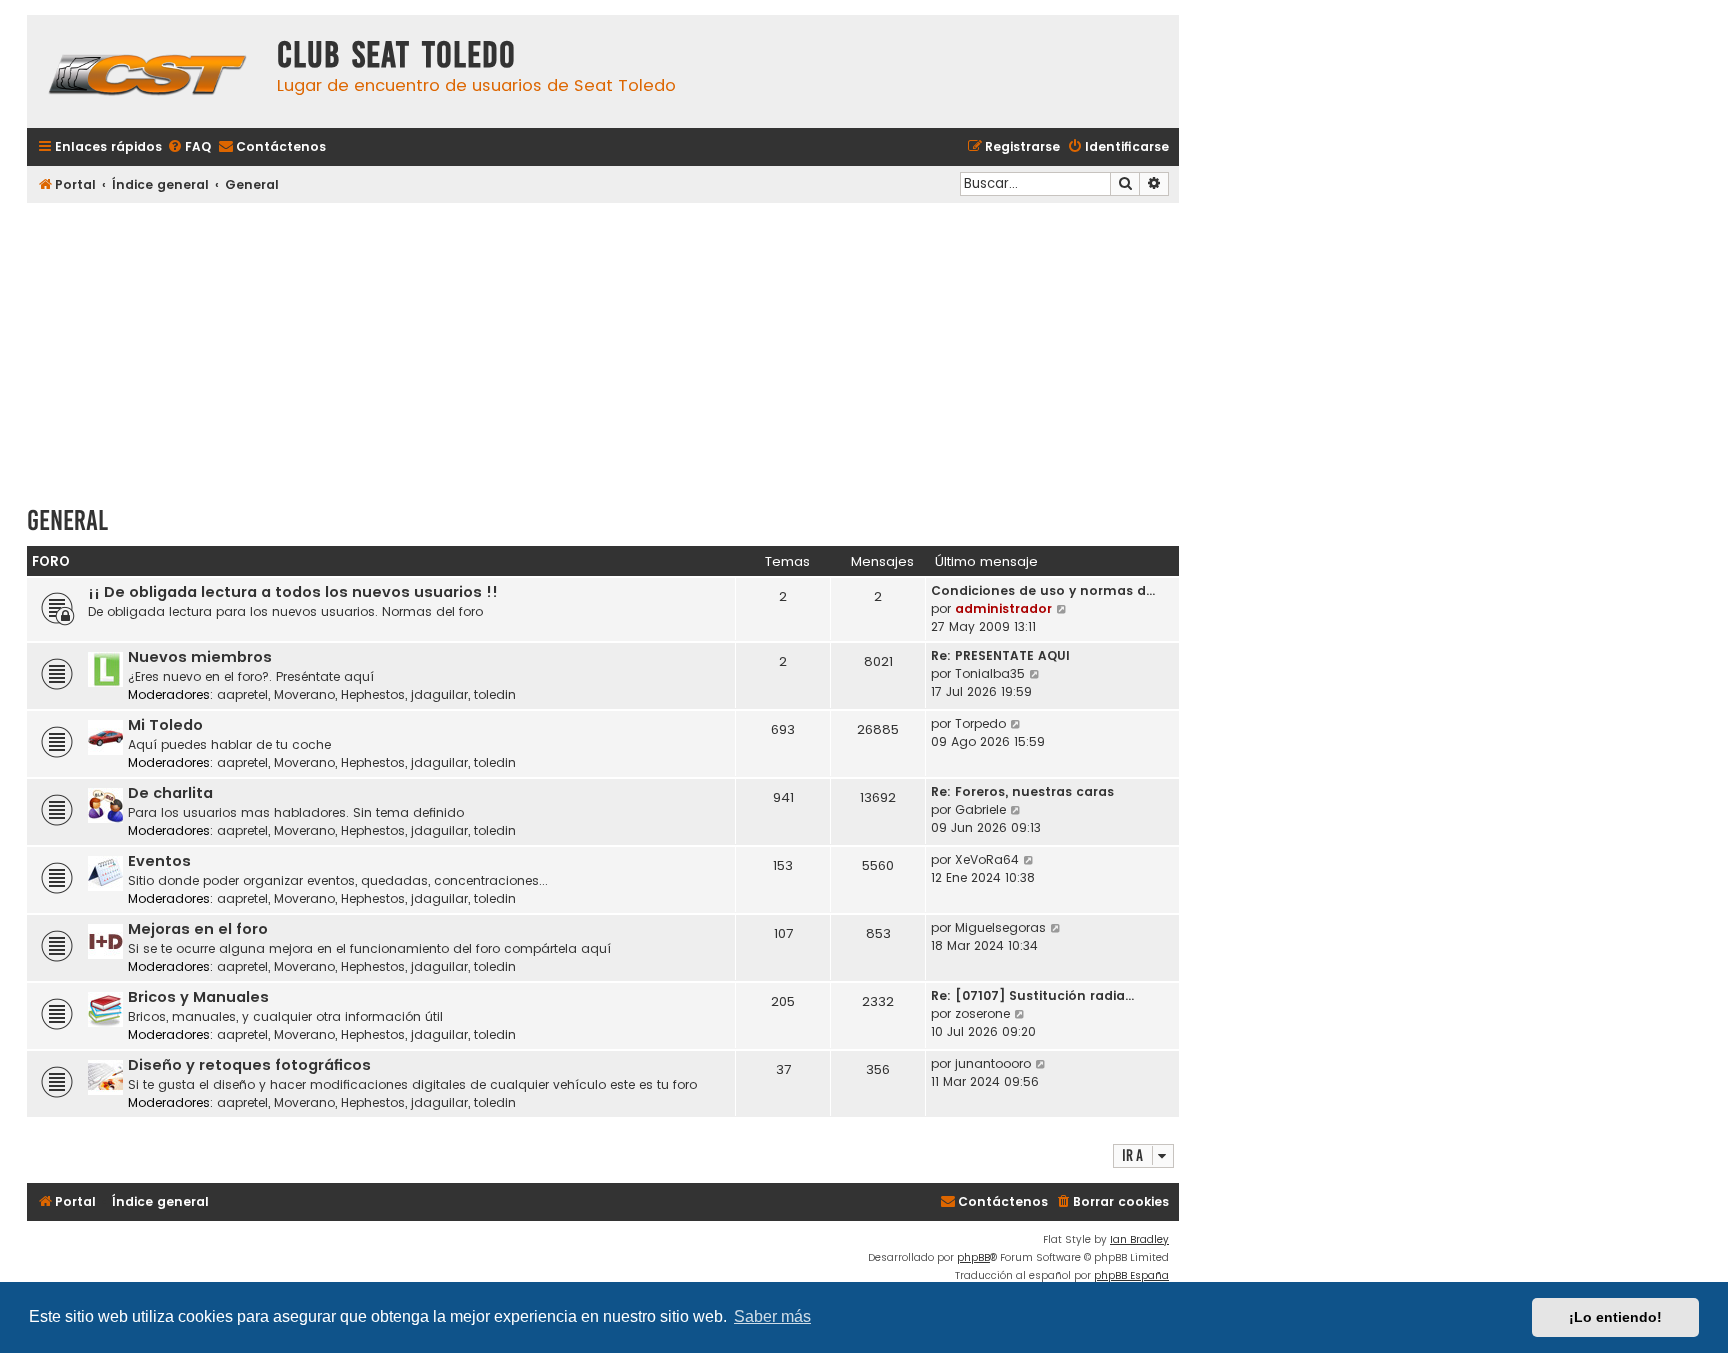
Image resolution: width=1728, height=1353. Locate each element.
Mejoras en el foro (198, 929)
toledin (495, 694)
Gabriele (980, 809)
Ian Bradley (1139, 1239)
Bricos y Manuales (198, 997)
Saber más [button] (772, 1316)
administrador (1003, 608)
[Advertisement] (603, 347)
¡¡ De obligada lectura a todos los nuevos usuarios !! (293, 592)
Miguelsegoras (1000, 927)
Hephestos (373, 694)
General (67, 520)
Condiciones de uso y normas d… (1043, 590)
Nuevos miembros (200, 657)
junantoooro (993, 1063)
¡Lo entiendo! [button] (1615, 1317)
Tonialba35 (990, 673)
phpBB (973, 1257)
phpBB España (1131, 1275)
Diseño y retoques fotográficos (249, 1065)
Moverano (304, 694)
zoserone (982, 1013)
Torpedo (980, 723)
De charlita (170, 793)
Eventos (159, 861)
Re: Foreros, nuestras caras (1022, 791)
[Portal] (147, 71)
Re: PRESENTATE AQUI (1000, 655)
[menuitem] (189, 147)
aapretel (242, 694)
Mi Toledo (165, 725)
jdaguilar (439, 694)
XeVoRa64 (987, 859)
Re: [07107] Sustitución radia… (1032, 995)
